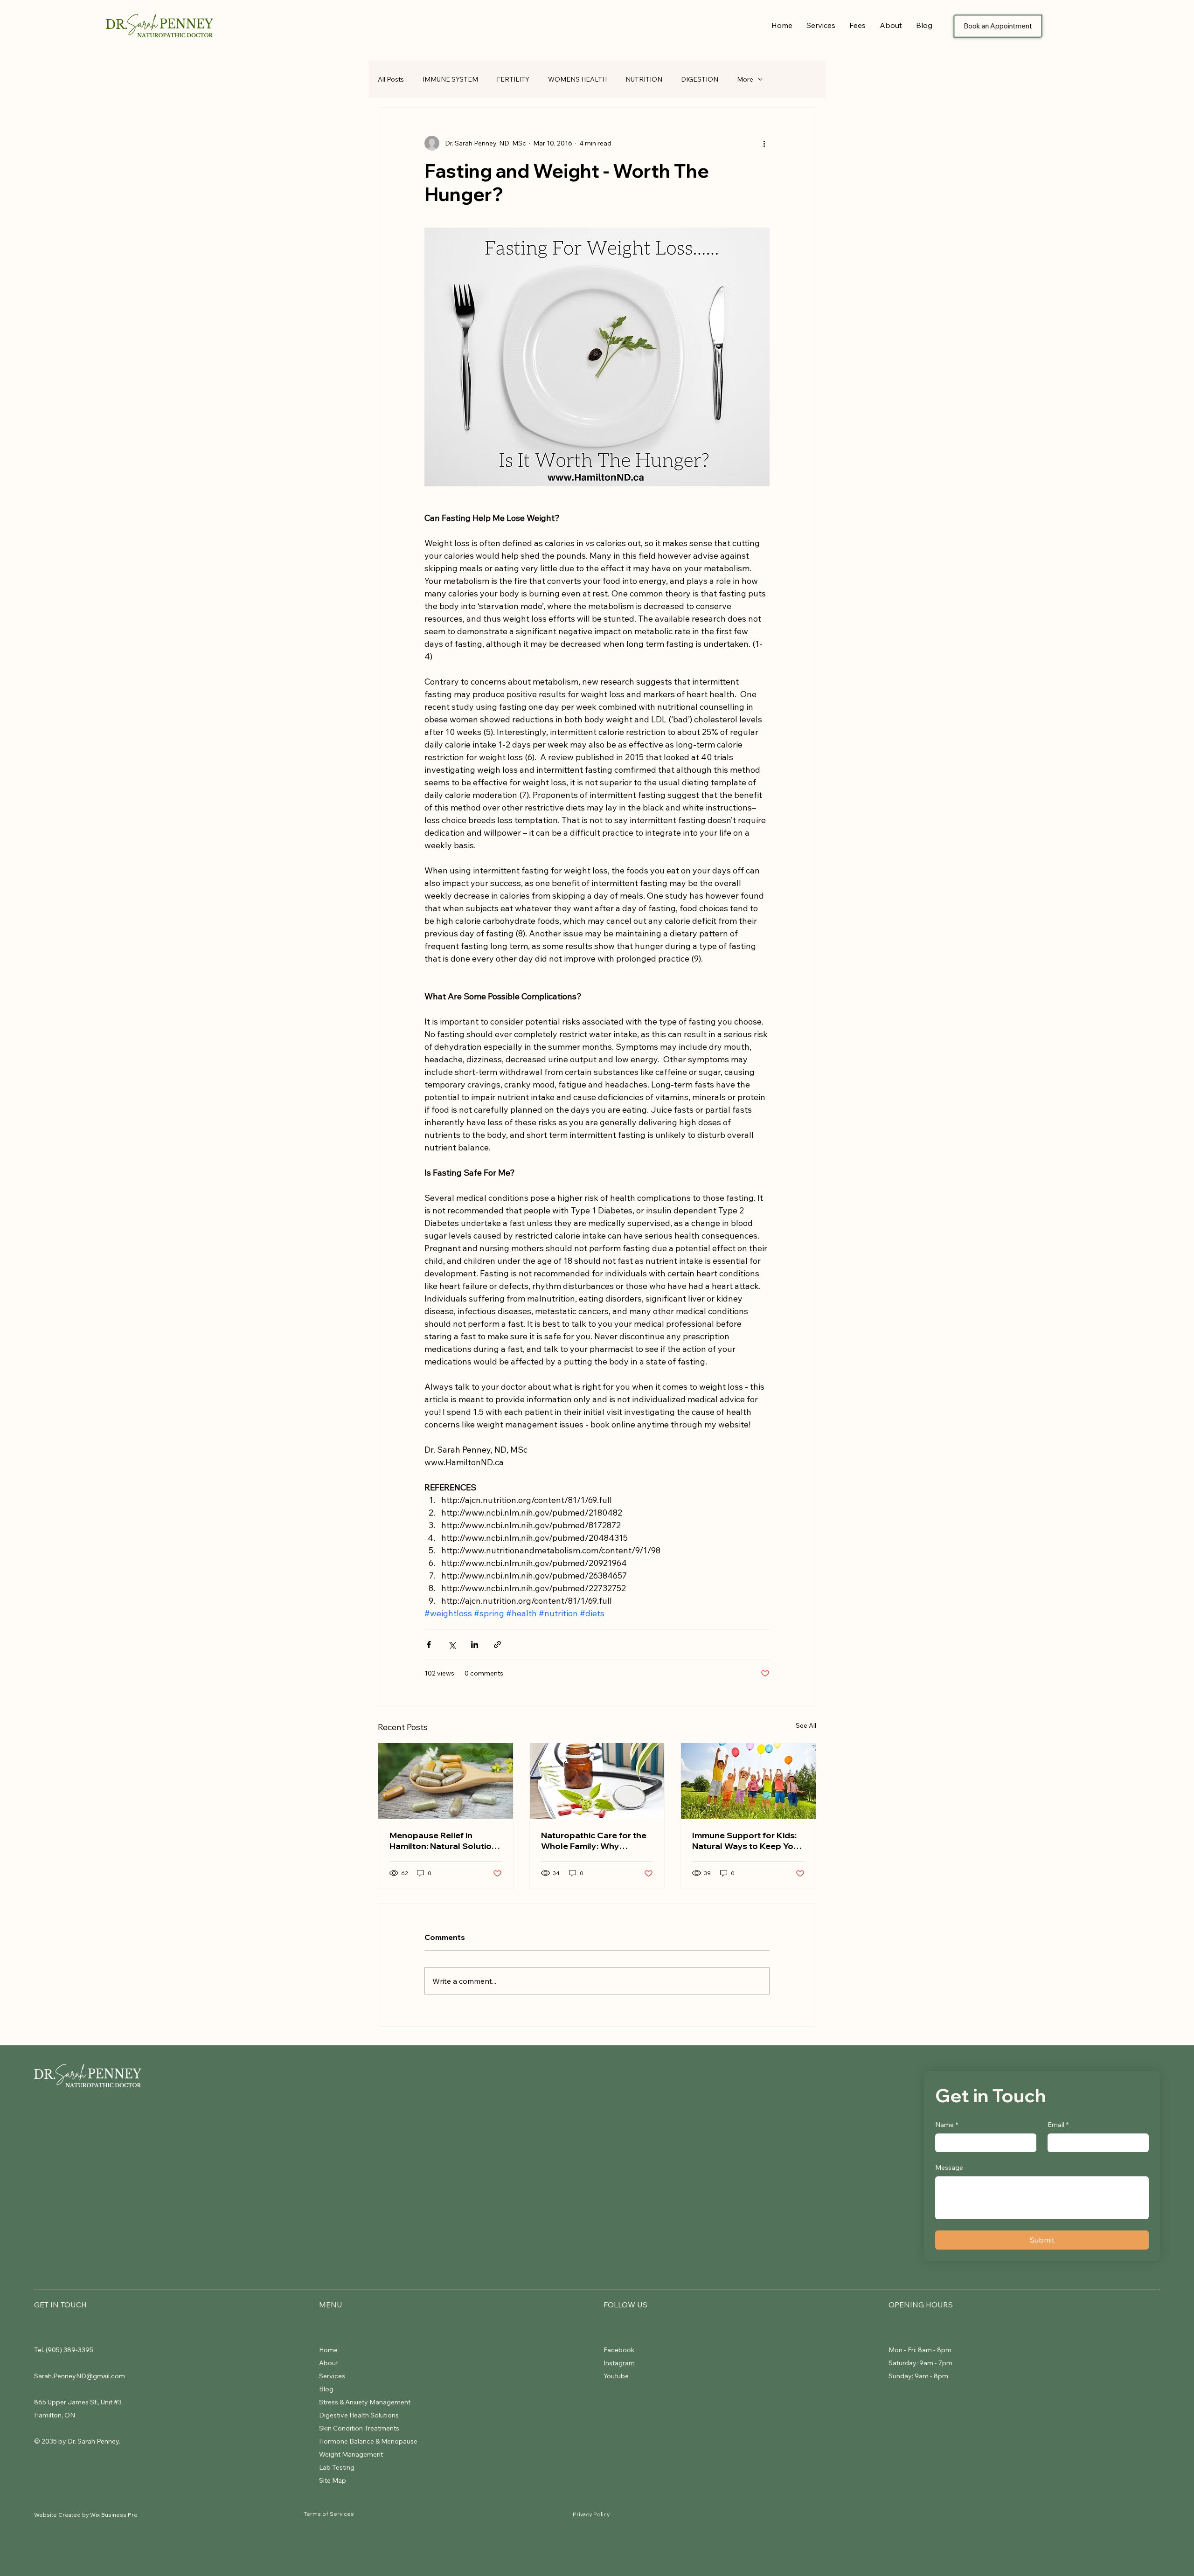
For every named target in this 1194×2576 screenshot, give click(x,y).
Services (332, 2376)
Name (947, 2125)
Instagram (619, 2363)
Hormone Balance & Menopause (368, 2441)
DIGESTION (700, 79)
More (745, 79)
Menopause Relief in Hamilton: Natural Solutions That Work (445, 1841)
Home (328, 2350)
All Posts (391, 79)
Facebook (620, 2350)
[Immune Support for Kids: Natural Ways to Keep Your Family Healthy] (748, 1781)
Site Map (333, 2480)
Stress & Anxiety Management (365, 2402)
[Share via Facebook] (429, 1645)
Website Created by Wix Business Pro (86, 2515)
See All (806, 1725)
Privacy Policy (591, 2514)
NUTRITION (644, 79)
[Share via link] (497, 1645)
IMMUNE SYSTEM (450, 79)
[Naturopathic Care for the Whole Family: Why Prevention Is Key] (597, 1781)
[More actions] (764, 143)
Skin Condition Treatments (359, 2428)
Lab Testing (337, 2467)
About (329, 2363)
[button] (821, 25)
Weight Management (352, 2454)
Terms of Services (329, 2514)
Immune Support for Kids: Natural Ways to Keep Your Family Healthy (747, 1841)
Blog (326, 2389)
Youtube (616, 2376)
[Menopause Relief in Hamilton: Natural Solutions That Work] (446, 1781)
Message (949, 2167)
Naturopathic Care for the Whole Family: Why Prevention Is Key (594, 1841)
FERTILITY (513, 79)
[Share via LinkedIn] (475, 1645)
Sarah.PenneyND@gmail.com (80, 2376)
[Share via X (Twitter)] (452, 1645)
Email (1058, 2125)
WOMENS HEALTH (577, 79)
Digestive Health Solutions (359, 2415)
